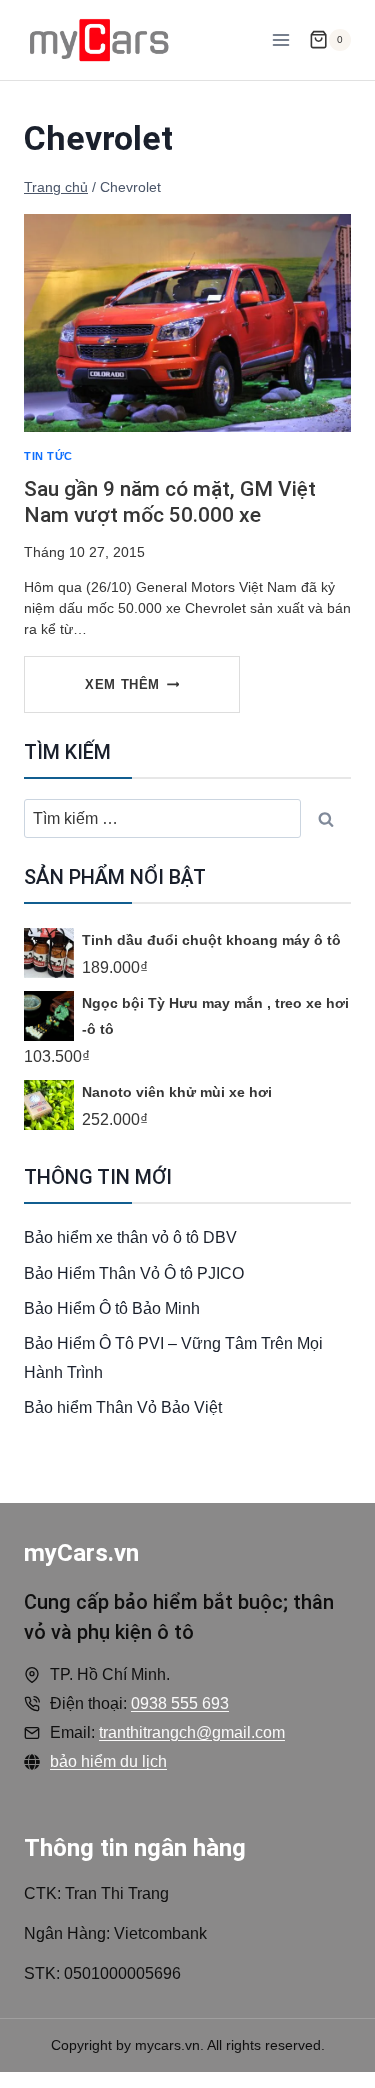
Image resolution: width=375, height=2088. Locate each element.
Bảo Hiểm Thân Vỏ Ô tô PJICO (134, 1273)
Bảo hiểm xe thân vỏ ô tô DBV (130, 1237)
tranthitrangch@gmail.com (192, 1732)
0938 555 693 (180, 1703)
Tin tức (48, 456)
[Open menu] (280, 39)
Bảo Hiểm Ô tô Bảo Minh (112, 1308)
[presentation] (187, 323)
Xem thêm (143, 694)
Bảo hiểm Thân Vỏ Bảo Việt (123, 1407)
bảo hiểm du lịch (108, 1761)
